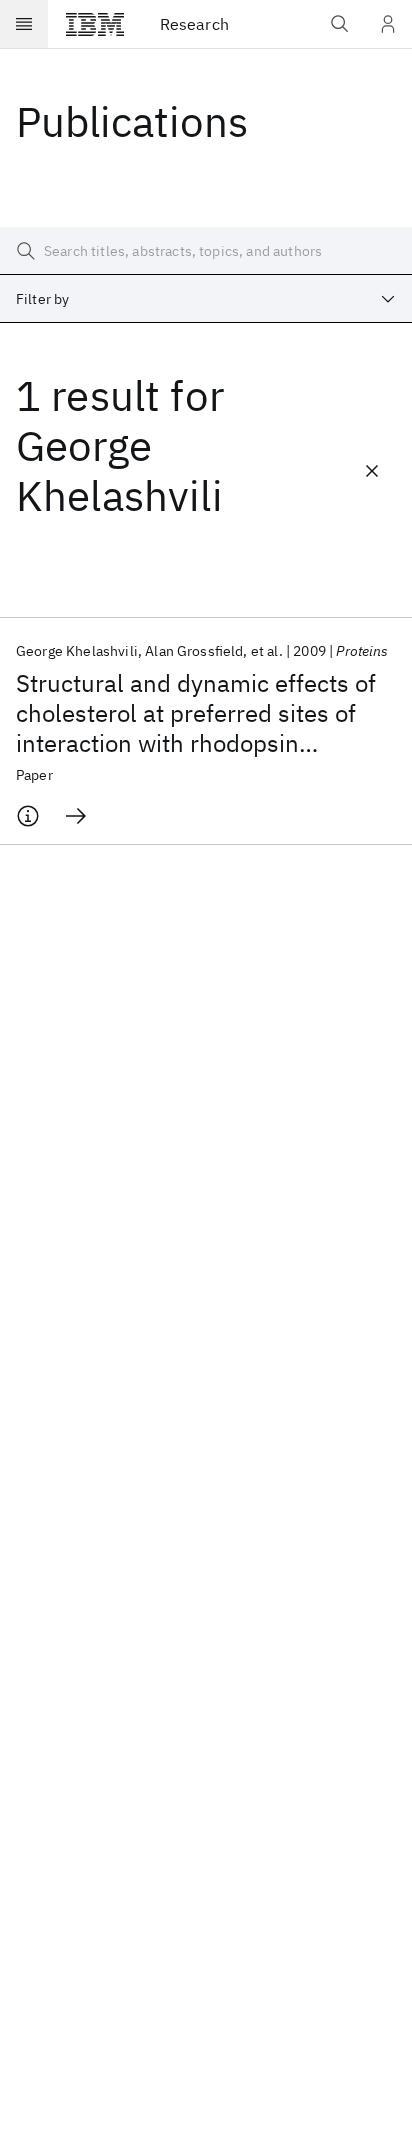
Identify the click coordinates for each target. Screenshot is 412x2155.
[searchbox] (206, 251)
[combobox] (206, 299)
